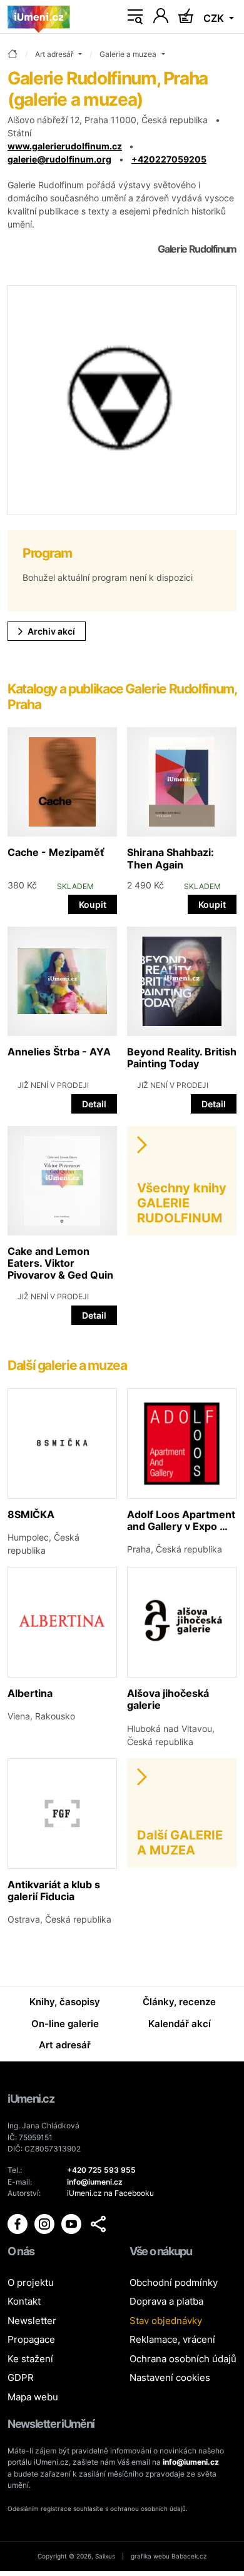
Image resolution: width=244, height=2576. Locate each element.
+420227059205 (169, 159)
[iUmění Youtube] (72, 2224)
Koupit (93, 904)
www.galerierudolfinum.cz (65, 146)
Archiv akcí (51, 631)
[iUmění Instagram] (45, 2224)
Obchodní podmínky (174, 2282)
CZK (215, 18)
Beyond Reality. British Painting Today (182, 1058)
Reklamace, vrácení (172, 2339)
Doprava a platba (166, 2301)
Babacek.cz (189, 2556)
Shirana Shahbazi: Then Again (170, 858)
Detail (94, 1104)
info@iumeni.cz (191, 2462)
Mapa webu (33, 2397)
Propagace (31, 2339)
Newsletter (32, 2321)
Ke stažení (30, 2359)
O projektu (31, 2282)
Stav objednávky (166, 2321)
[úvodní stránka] (13, 55)
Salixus (105, 2556)
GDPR (21, 2377)
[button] (98, 2224)
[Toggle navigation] (135, 17)
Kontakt (24, 2301)
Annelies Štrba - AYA (59, 1052)
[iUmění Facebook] (18, 2224)
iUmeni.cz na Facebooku (110, 2193)
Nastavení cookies (170, 2377)
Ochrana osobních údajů (183, 2359)
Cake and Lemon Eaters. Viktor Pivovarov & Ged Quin (60, 1263)
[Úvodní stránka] (39, 17)
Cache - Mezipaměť (56, 852)
